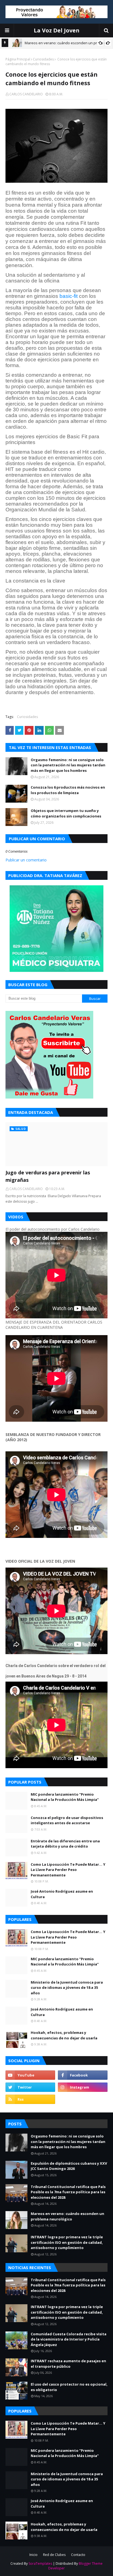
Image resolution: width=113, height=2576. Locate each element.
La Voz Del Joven (57, 30)
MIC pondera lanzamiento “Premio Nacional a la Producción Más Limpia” (65, 1797)
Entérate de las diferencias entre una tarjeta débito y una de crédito (65, 1844)
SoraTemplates (40, 2563)
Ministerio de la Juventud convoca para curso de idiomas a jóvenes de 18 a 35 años (67, 1988)
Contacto (78, 2555)
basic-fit (69, 296)
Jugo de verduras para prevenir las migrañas (48, 1176)
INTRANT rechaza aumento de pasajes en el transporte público (68, 2364)
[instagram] (83, 2087)
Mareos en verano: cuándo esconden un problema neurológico (67, 2216)
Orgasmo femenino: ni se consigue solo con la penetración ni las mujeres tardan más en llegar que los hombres (68, 765)
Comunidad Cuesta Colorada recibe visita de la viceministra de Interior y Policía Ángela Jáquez (69, 2339)
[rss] (30, 2099)
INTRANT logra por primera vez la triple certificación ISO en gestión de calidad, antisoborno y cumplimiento (67, 2242)
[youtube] (30, 2075)
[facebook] (83, 2075)
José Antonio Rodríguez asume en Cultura (62, 1894)
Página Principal (18, 59)
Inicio (33, 2555)
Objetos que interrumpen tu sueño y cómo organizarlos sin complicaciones (66, 813)
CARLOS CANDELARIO (26, 94)
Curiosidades (43, 59)
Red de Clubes (54, 2555)
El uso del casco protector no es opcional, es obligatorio (69, 2387)
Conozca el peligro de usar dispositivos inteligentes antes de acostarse (67, 1820)
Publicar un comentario (26, 860)
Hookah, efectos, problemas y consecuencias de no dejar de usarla (64, 2035)
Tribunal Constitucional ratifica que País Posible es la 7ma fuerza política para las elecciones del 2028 (68, 2192)
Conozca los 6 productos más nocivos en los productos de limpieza (68, 790)
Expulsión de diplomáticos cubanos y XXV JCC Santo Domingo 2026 (69, 2166)
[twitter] (30, 2087)
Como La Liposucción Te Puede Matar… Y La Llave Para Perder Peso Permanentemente (68, 1870)
